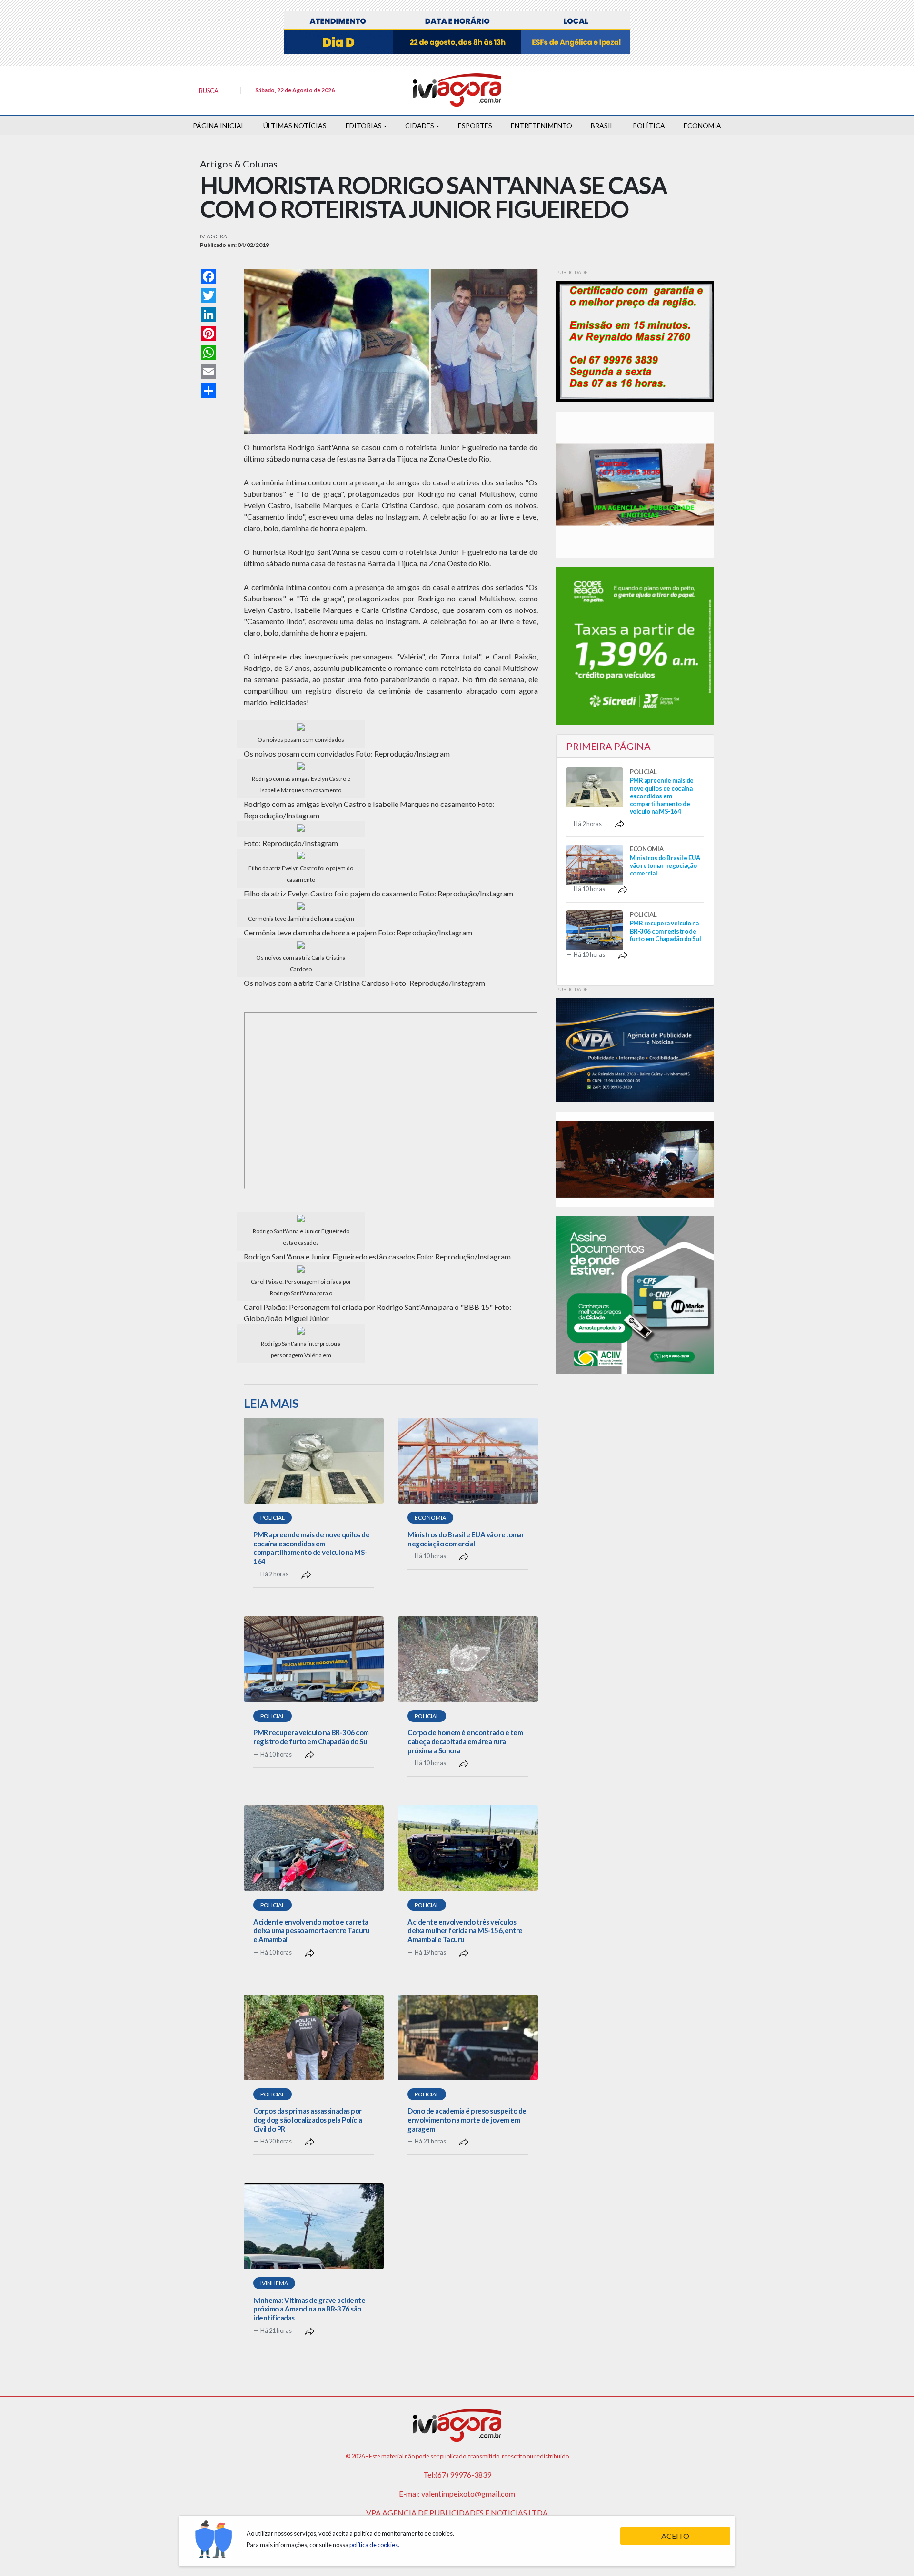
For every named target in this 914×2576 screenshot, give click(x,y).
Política (649, 125)
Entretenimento (541, 125)
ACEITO (675, 2536)
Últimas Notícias (295, 125)
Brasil (602, 125)
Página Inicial (219, 125)
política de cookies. (374, 2545)
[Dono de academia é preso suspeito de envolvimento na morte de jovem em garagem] (468, 2037)
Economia (702, 125)
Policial (273, 1518)
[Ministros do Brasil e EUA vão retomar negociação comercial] (468, 1461)
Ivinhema (274, 2283)
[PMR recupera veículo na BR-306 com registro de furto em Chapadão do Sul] (314, 1659)
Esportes (475, 125)
